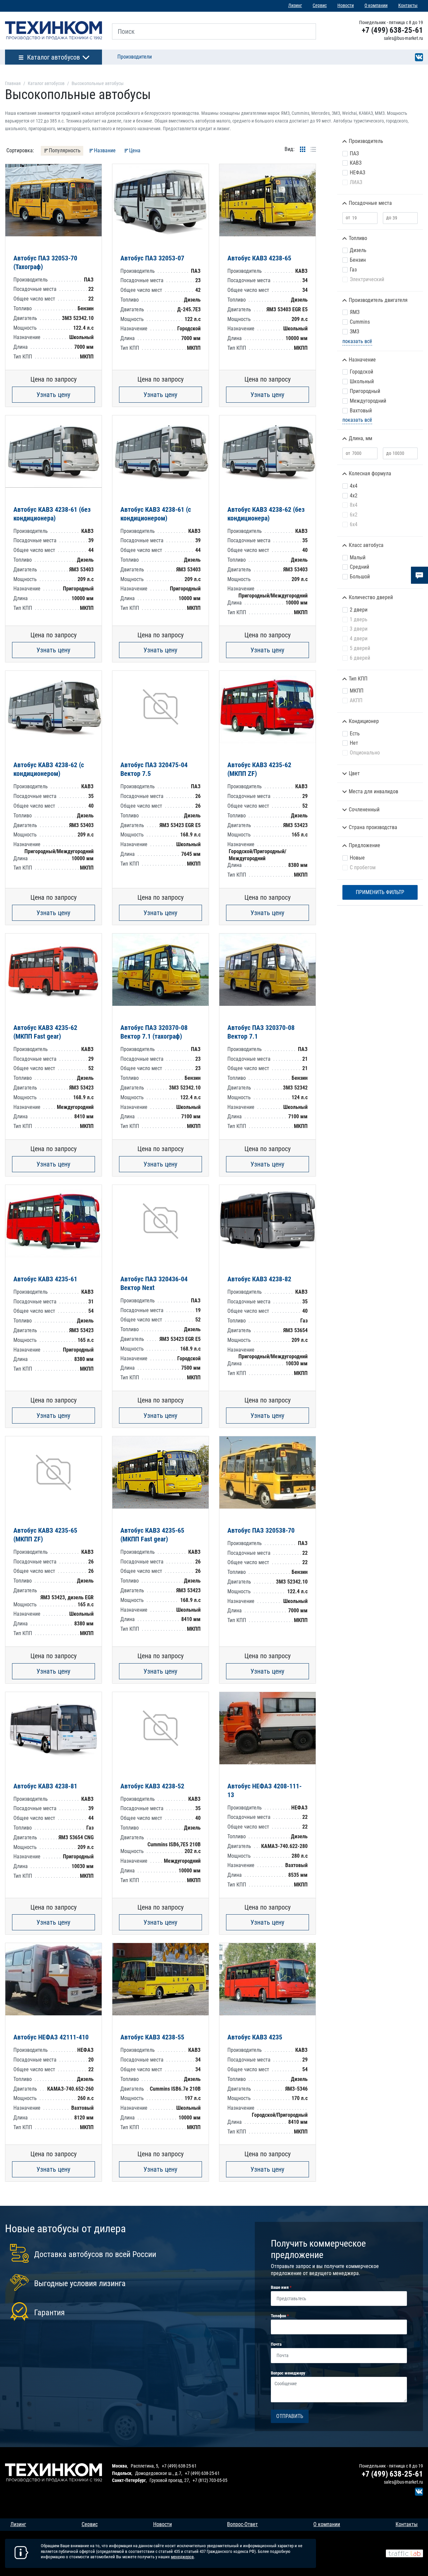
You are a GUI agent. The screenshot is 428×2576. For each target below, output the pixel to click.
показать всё (357, 341)
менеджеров (182, 2557)
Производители (135, 57)
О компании (376, 6)
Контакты (408, 6)
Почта (276, 2344)
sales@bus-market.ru (403, 38)
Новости (346, 6)
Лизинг (295, 6)
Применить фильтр (380, 892)
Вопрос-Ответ (242, 2524)
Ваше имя (280, 2287)
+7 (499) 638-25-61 (392, 30)
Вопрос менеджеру (288, 2373)
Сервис (320, 6)
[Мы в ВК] (419, 57)
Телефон (279, 2316)
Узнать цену (53, 395)
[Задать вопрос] (419, 575)
